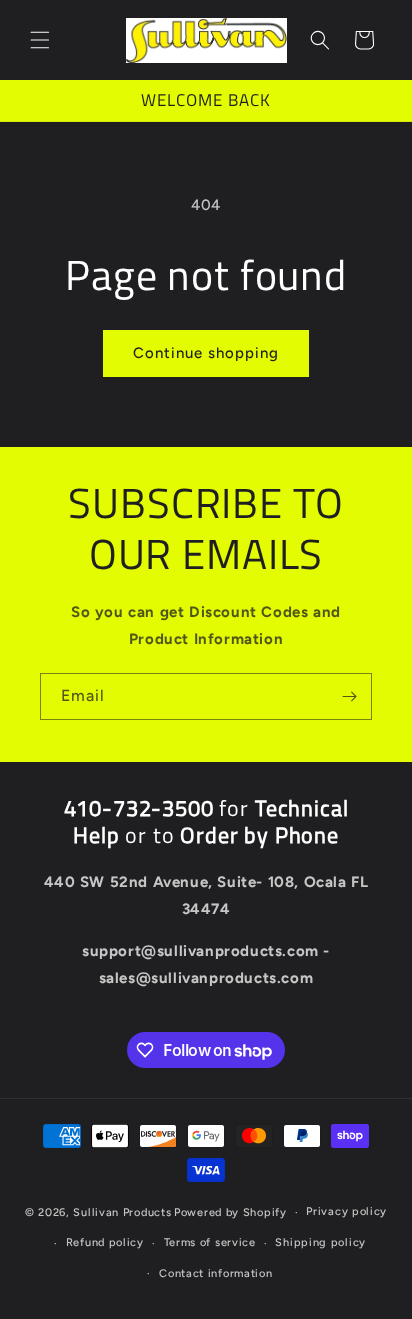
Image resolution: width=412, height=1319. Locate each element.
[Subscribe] (349, 696)
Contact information (215, 1273)
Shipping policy (320, 1242)
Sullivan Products (122, 1212)
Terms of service (210, 1242)
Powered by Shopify (230, 1212)
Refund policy (105, 1242)
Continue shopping (206, 353)
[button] (40, 40)
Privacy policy (346, 1211)
